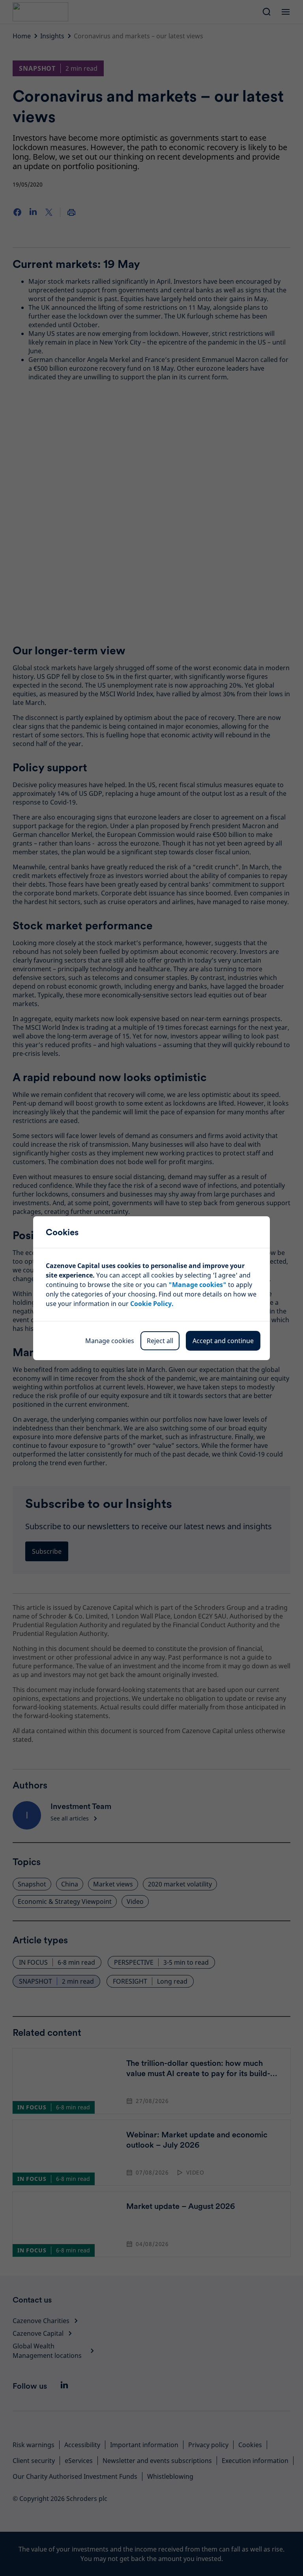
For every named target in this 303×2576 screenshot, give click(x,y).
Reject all (160, 1341)
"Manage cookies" (197, 1285)
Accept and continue (223, 1341)
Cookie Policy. (152, 1304)
